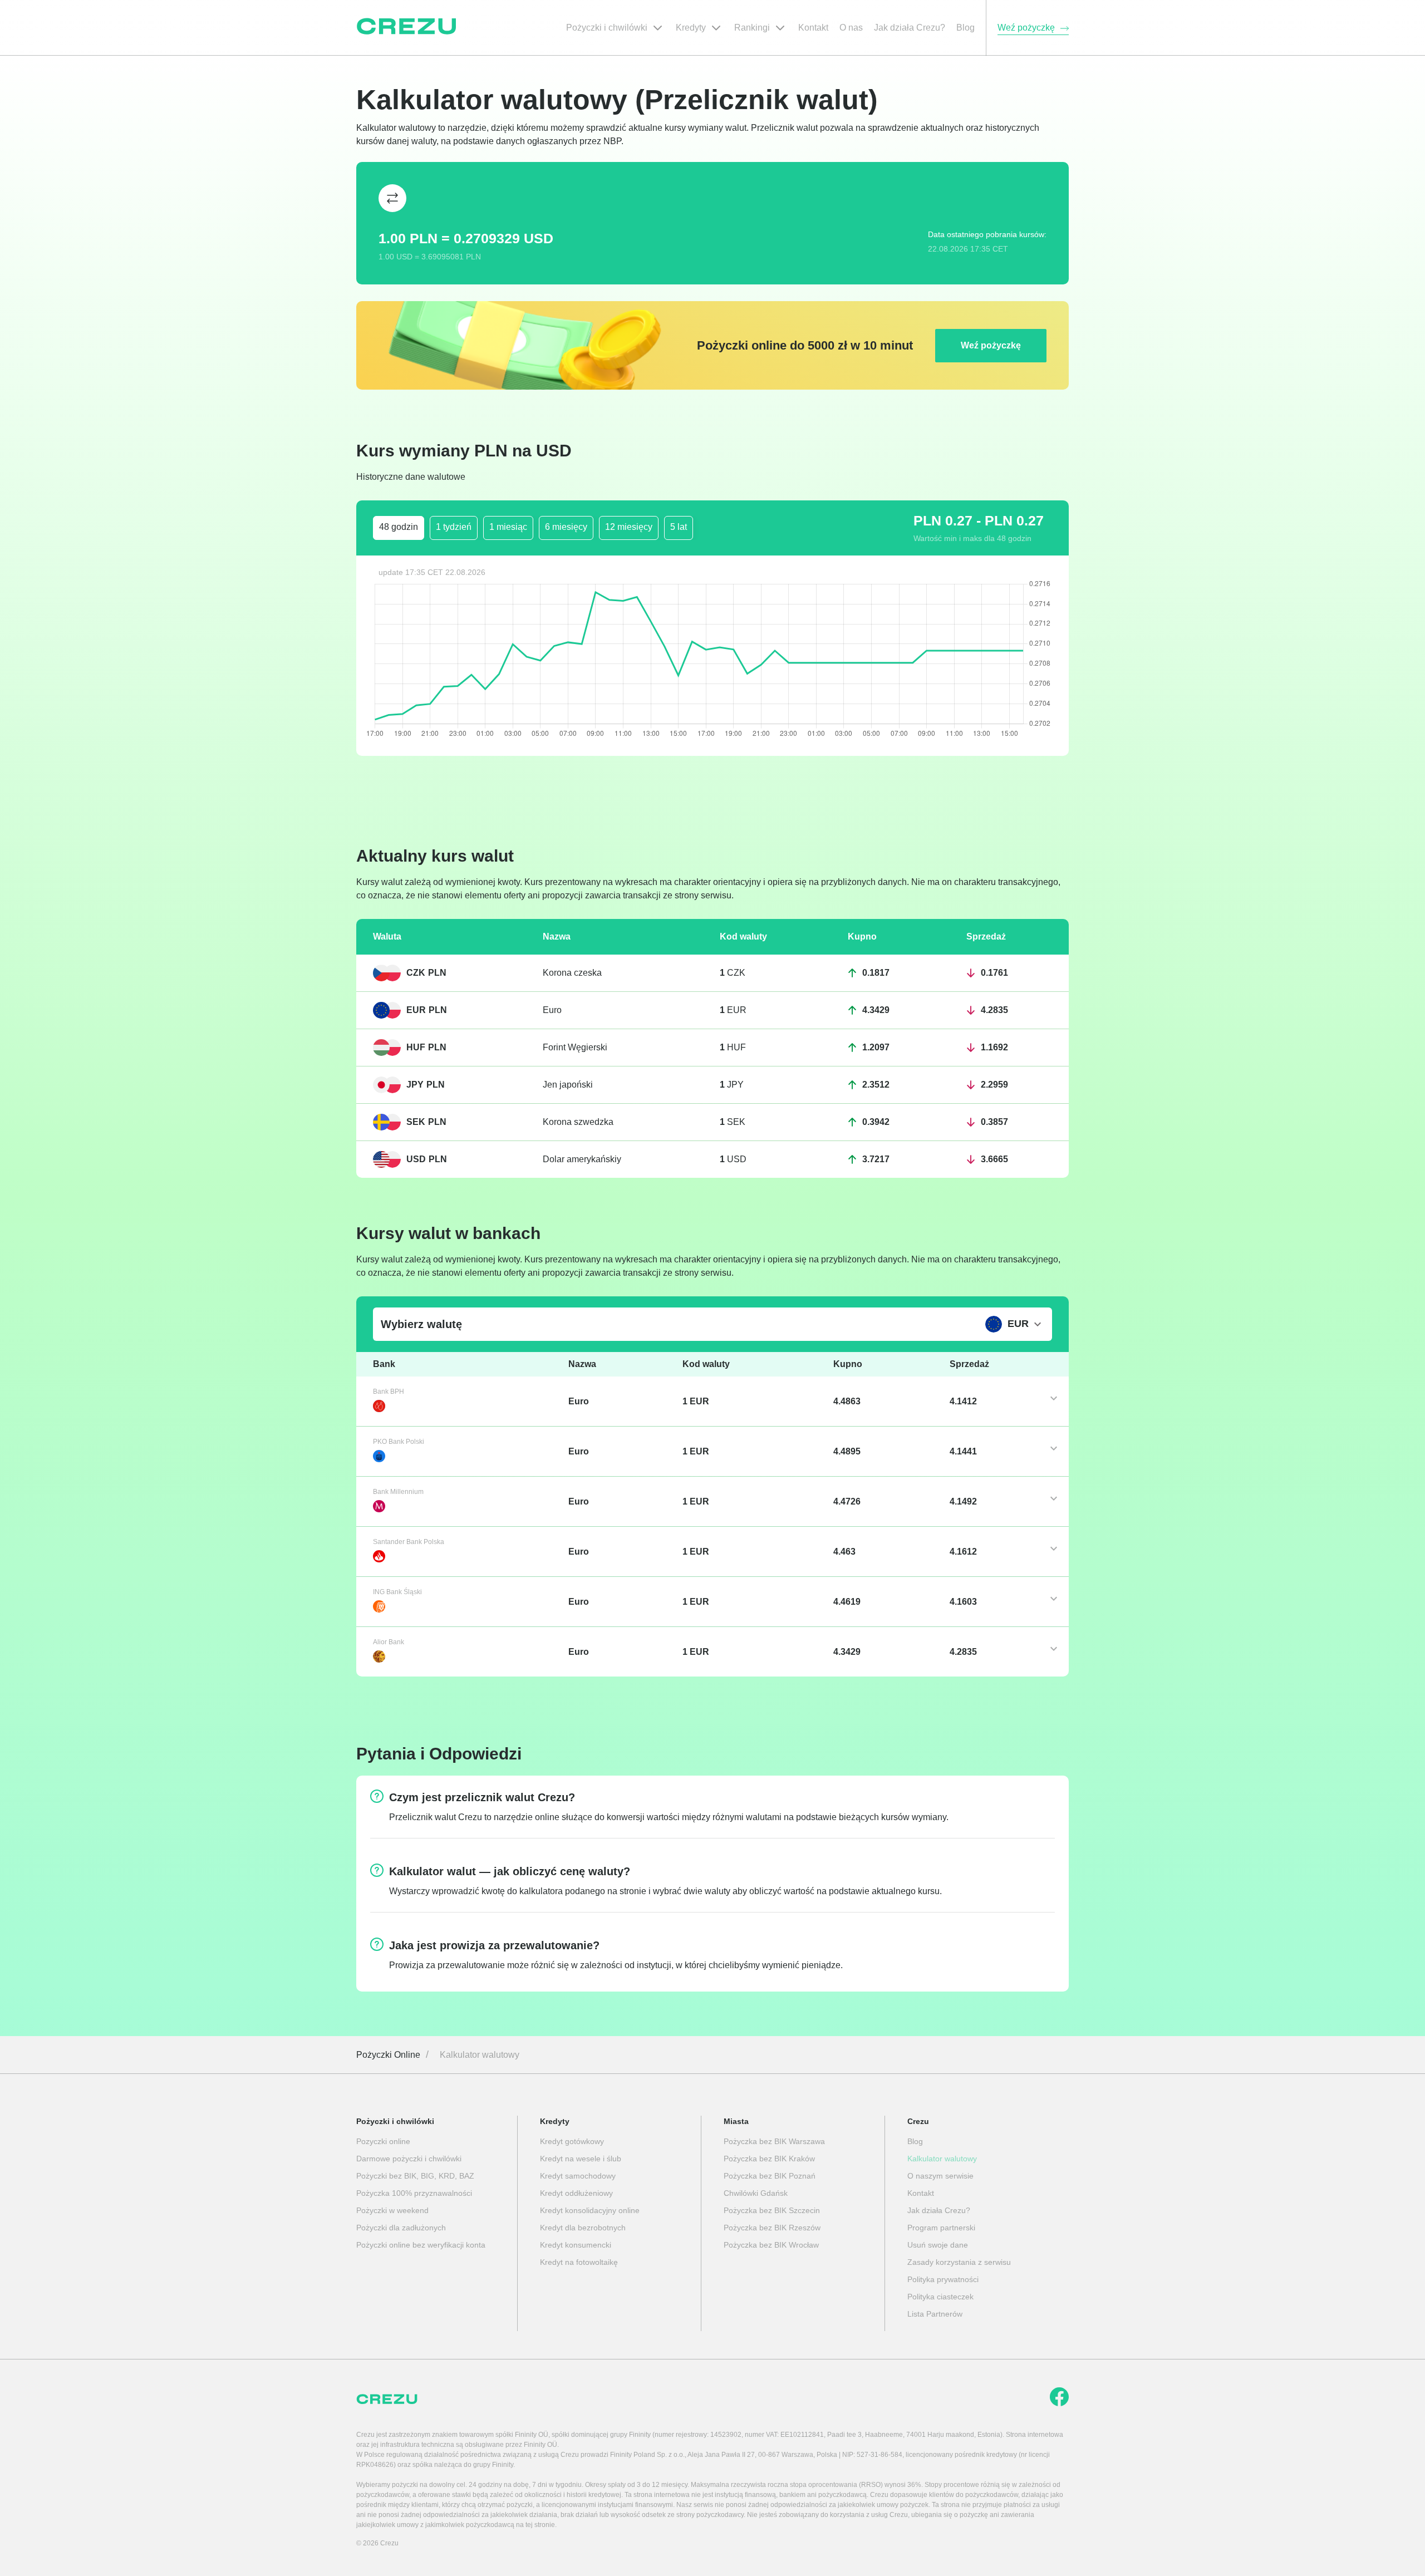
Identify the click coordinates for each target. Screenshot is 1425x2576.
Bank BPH (389, 1392)
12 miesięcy (629, 527)
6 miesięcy (566, 527)
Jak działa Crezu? (939, 2210)
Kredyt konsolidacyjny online (590, 2210)
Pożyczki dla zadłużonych (401, 2228)
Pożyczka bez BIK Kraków (769, 2159)
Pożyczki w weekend (392, 2210)
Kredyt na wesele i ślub (581, 2159)
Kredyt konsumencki (576, 2245)
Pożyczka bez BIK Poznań (770, 2176)
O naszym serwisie (940, 2176)
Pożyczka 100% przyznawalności (414, 2193)
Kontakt (921, 2193)
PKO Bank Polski (399, 1442)
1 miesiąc (508, 527)
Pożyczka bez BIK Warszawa (774, 2141)
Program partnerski (941, 2228)
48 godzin (399, 527)
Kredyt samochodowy (578, 2176)
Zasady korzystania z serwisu (959, 2262)
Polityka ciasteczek (940, 2297)
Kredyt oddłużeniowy (576, 2193)
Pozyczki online (383, 2141)
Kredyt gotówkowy (572, 2141)
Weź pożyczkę (991, 345)
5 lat (679, 527)
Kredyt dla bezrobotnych (583, 2228)
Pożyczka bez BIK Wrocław (771, 2245)
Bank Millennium (398, 1492)
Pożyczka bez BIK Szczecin (772, 2210)
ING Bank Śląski (397, 1592)
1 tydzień (454, 527)
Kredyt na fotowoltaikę (579, 2262)
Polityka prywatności (943, 2279)
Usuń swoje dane (938, 2245)
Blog (915, 2141)
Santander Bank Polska (409, 1542)
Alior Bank (389, 1642)
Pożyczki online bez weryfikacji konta (421, 2245)
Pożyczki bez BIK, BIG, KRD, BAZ (415, 2176)
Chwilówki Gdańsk (756, 2193)
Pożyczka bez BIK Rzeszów (772, 2228)
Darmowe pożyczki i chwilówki (409, 2159)
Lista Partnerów (935, 2314)
